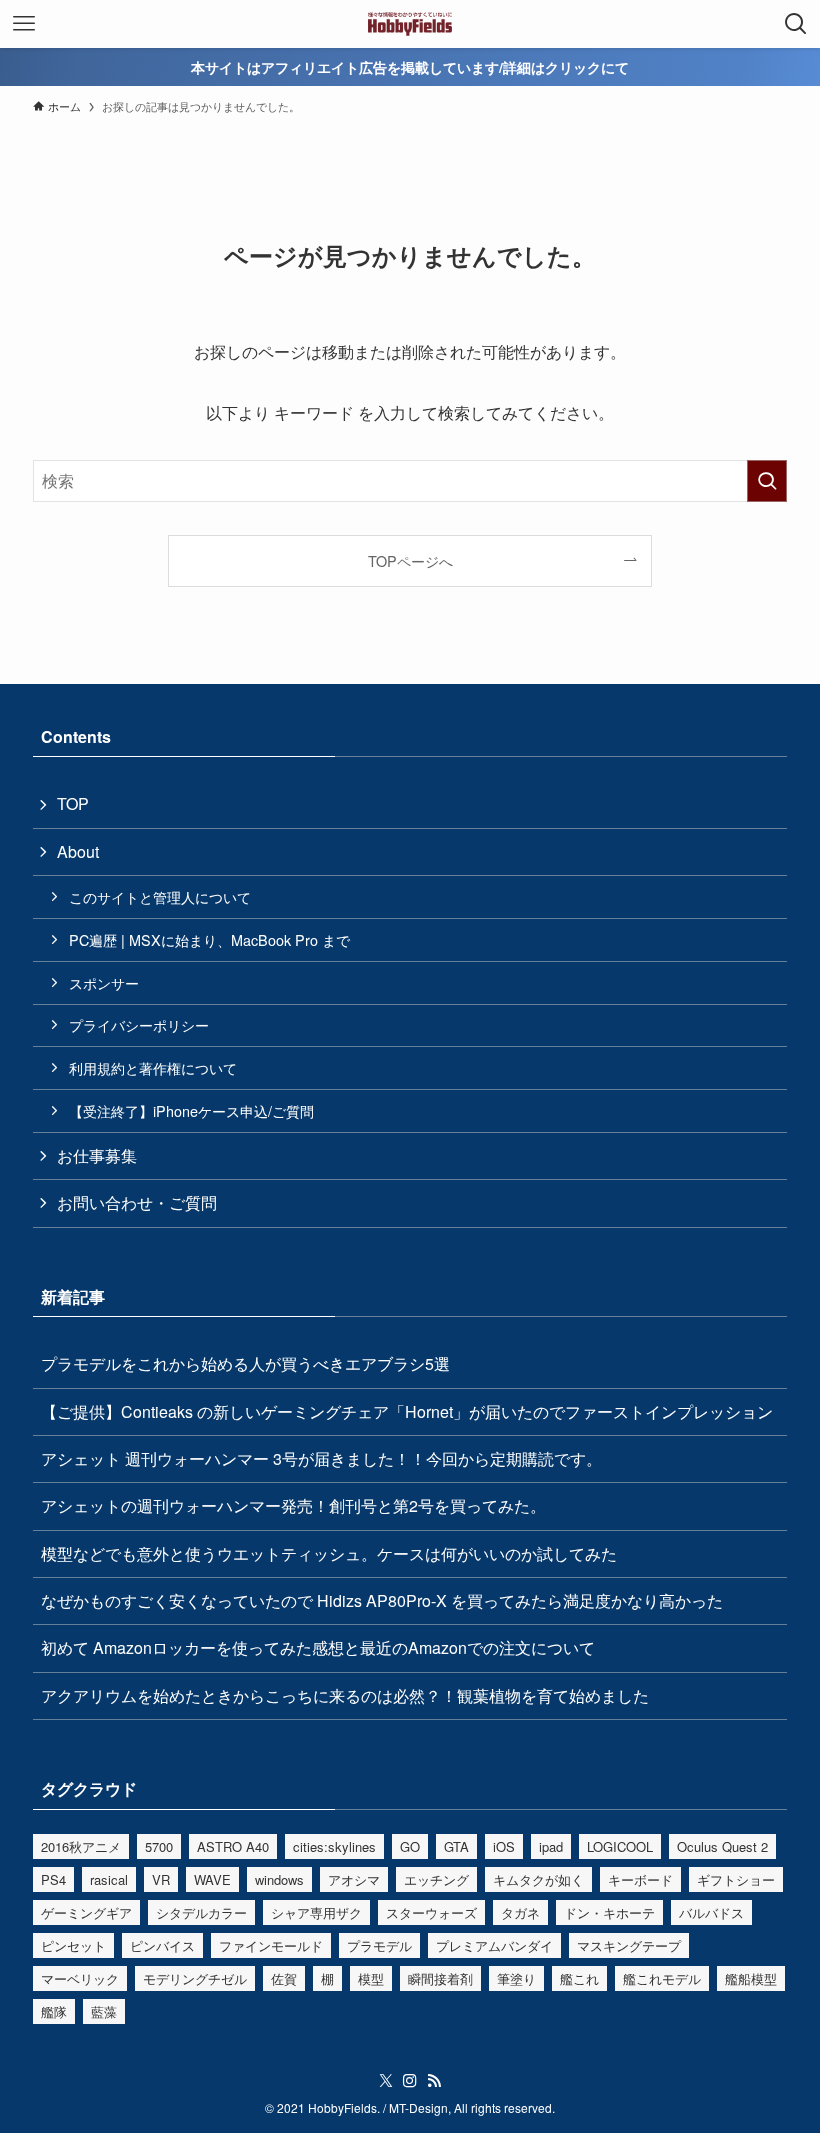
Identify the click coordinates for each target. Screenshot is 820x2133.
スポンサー (104, 982)
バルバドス (711, 1912)
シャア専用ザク (316, 1912)
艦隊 (54, 2011)
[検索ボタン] (796, 24)
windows (279, 1879)
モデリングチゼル (195, 1978)
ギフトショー (736, 1879)
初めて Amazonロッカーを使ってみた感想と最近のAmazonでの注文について (318, 1647)
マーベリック (80, 1978)
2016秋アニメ (81, 1846)
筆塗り (516, 1978)
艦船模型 (751, 1978)
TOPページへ (410, 560)
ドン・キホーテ (609, 1912)
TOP (73, 803)
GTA (456, 1846)
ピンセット (73, 1945)
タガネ (520, 1912)
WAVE (212, 1879)
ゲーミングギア (86, 1912)
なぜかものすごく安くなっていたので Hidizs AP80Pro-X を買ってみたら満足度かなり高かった (382, 1600)
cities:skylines (334, 1846)
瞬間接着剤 (440, 1978)
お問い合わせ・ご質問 (137, 1202)
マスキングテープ (629, 1945)
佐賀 (284, 1978)
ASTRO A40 (233, 1846)
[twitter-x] (386, 2081)
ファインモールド (271, 1945)
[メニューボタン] (24, 24)
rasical (109, 1879)
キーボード (640, 1879)
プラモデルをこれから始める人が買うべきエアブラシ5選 (245, 1363)
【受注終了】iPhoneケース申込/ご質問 (191, 1110)
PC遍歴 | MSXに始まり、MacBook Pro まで (209, 939)
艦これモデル (662, 1978)
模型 (371, 1978)
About (78, 851)
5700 (159, 1846)
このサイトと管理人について (160, 896)
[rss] (434, 2081)
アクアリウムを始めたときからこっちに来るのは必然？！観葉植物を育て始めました (345, 1695)
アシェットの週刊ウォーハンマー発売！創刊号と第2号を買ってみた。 (293, 1505)
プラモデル (379, 1945)
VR (161, 1879)
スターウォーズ (431, 1912)
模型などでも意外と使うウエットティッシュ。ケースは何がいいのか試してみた (329, 1553)
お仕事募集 (97, 1155)
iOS (504, 1846)
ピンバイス (162, 1945)
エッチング (436, 1879)
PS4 (53, 1879)
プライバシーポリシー (139, 1024)
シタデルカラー (201, 1912)
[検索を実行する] (767, 481)
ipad (551, 1846)
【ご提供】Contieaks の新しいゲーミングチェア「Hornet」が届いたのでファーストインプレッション (407, 1411)
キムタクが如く (538, 1879)
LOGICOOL (620, 1846)
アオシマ (354, 1879)
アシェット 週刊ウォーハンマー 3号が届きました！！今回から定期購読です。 (321, 1458)
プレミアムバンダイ (494, 1945)
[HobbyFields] (410, 24)
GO (410, 1846)
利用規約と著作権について (153, 1067)
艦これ (579, 1978)
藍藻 (104, 2011)
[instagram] (410, 2081)
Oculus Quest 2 (722, 1846)
